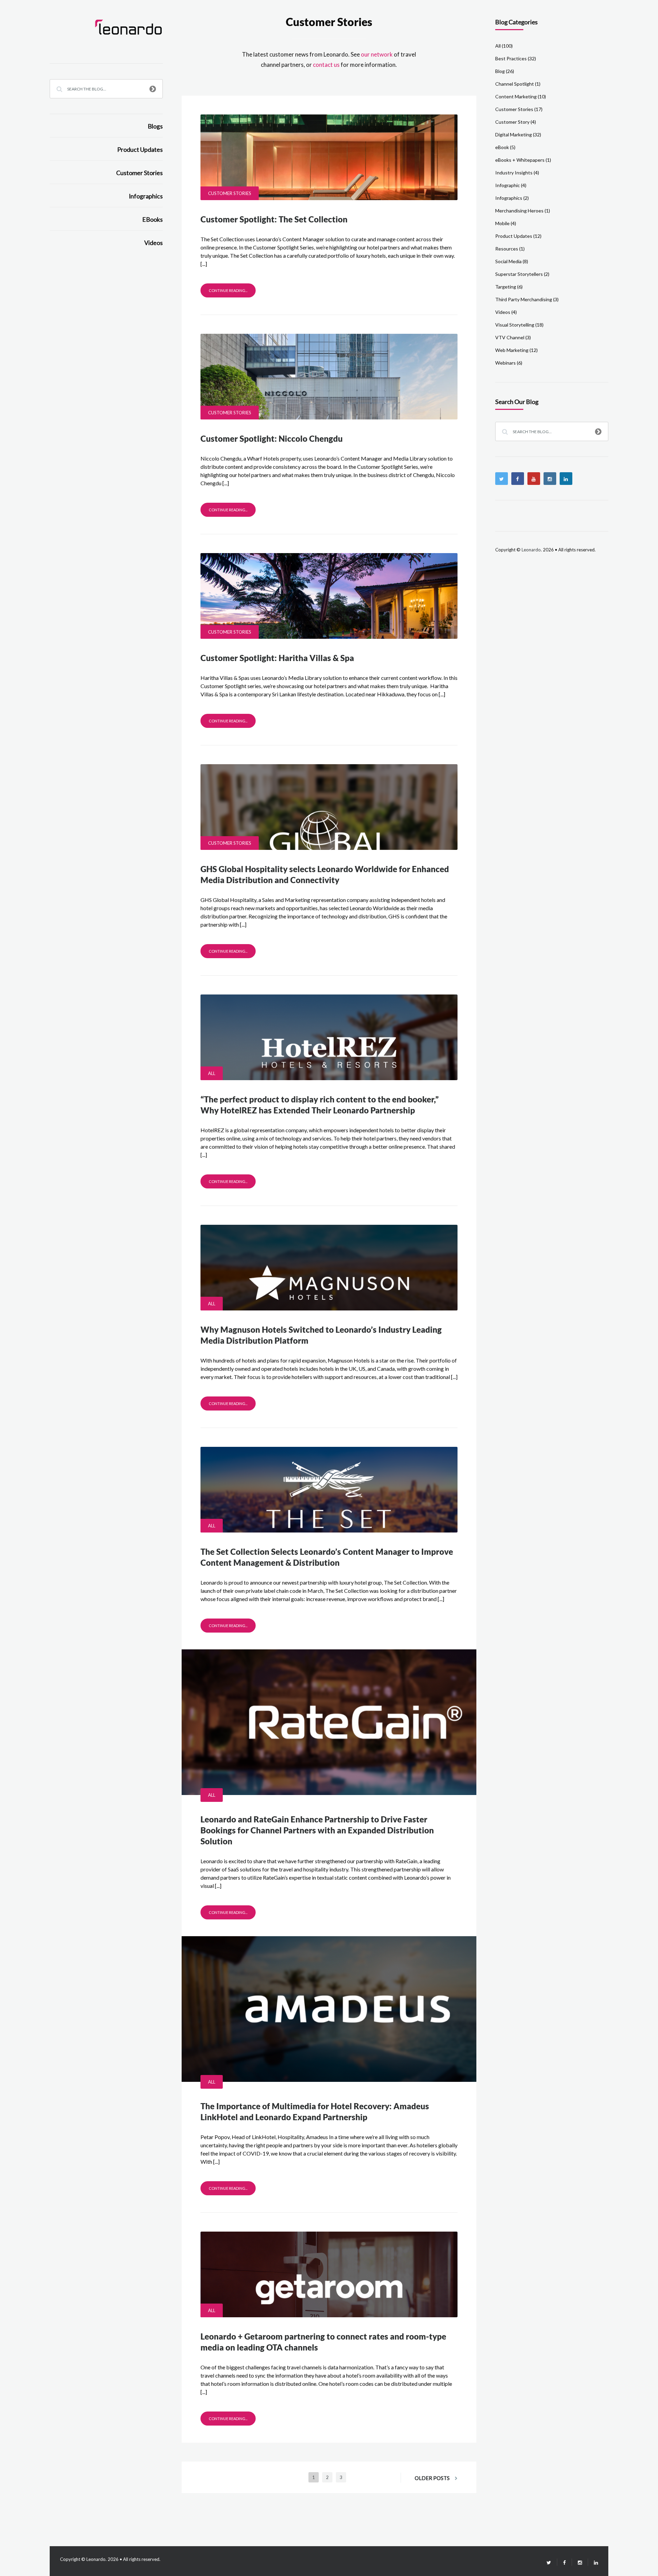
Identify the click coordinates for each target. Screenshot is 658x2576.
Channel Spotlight (515, 84)
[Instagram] (550, 479)
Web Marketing (512, 350)
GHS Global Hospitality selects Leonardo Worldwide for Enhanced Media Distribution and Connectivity (325, 874)
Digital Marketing (514, 135)
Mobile (502, 223)
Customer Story (512, 122)
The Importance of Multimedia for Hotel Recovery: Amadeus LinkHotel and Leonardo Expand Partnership (315, 2111)
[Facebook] (518, 479)
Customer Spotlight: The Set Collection (274, 219)
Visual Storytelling (515, 325)
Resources (507, 249)
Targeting (506, 287)
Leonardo (531, 550)
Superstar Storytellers (519, 274)
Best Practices (511, 58)
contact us (326, 65)
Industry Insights (514, 173)
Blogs (155, 126)
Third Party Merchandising (524, 299)
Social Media (508, 261)
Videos (154, 243)
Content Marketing (516, 96)
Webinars (505, 363)
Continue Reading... (228, 290)
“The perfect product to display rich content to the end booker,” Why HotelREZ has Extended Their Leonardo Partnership (320, 1105)
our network (377, 54)
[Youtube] (534, 479)
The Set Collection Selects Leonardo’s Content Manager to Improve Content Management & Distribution (327, 1557)
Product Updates (140, 150)
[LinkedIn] (593, 2562)
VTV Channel (510, 337)
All (212, 1073)
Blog (500, 71)
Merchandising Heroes (519, 211)
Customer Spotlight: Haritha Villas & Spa (277, 658)
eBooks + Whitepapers (520, 160)
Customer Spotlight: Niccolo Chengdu (272, 438)
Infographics (146, 196)
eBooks (153, 219)
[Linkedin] (566, 479)
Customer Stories (139, 173)
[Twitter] (502, 479)
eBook (502, 147)
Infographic (508, 185)
